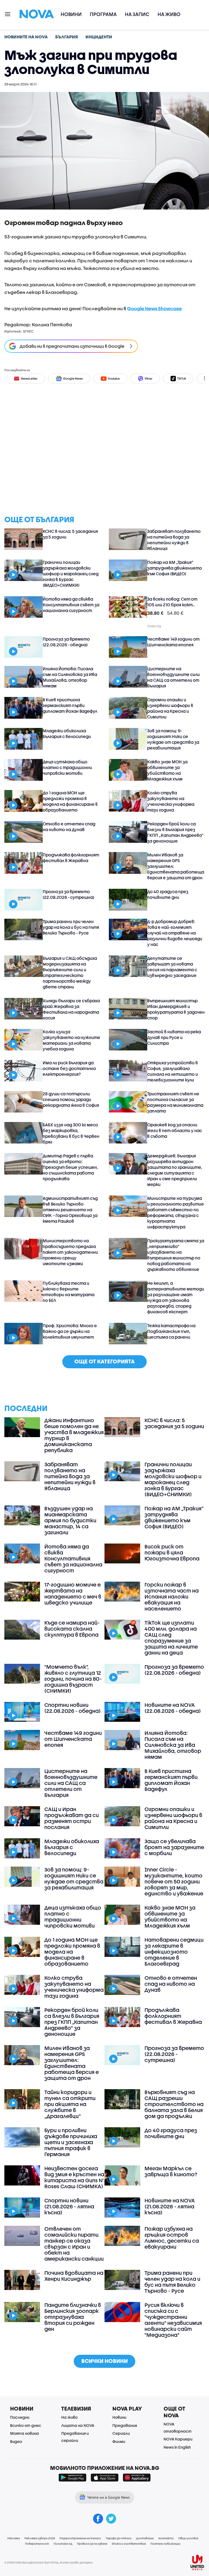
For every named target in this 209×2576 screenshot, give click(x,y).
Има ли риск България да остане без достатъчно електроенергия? (69, 1068)
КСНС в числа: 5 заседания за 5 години (70, 534)
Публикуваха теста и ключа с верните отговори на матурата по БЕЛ (69, 1292)
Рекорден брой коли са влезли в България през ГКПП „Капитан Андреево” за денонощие (175, 832)
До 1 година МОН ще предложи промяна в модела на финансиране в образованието (70, 801)
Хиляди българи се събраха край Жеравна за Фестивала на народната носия (71, 1009)
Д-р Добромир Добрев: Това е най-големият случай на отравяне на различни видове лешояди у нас (175, 933)
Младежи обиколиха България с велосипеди (67, 734)
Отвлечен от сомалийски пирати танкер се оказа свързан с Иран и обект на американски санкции (74, 2244)
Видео (16, 2441)
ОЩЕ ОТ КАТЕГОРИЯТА (104, 1361)
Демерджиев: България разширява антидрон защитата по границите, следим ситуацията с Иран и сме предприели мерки (175, 1170)
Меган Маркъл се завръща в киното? (171, 2171)
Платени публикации (165, 2544)
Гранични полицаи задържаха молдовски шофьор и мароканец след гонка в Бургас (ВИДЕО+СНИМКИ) (71, 574)
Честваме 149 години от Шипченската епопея (173, 642)
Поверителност (37, 2544)
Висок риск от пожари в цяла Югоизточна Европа (172, 1553)
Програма (103, 14)
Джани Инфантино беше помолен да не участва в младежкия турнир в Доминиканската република (74, 1435)
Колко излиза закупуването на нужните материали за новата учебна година (71, 1040)
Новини (71, 14)
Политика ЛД (63, 2544)
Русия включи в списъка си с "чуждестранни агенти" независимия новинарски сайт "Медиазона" (173, 2320)
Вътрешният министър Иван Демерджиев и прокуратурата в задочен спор (176, 1009)
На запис (137, 14)
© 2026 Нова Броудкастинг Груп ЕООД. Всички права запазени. (49, 2562)
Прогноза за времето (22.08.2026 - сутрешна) (68, 894)
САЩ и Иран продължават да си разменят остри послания (72, 1818)
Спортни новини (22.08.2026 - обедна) (73, 1708)
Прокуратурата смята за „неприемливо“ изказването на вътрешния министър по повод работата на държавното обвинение (176, 1255)
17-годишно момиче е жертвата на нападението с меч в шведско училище (73, 1594)
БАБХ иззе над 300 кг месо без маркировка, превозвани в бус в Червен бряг (71, 1133)
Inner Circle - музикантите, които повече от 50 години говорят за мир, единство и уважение (174, 1882)
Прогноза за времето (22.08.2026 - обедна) (66, 642)
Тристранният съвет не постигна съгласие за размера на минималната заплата (175, 1102)
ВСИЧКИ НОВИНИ (104, 2361)
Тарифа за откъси (119, 2538)
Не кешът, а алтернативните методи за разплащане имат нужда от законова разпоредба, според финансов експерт (176, 1297)
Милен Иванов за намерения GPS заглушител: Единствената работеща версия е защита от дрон (176, 866)
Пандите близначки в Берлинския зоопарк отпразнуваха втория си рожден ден (73, 2317)
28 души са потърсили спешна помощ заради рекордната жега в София (71, 1099)
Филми (119, 2441)
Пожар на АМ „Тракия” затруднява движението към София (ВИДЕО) (175, 568)
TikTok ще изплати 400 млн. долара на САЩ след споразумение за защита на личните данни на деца (171, 1638)
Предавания (125, 2425)
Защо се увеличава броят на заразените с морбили (174, 1847)
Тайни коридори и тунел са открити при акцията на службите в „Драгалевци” (70, 2104)
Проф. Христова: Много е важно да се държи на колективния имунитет (70, 1331)
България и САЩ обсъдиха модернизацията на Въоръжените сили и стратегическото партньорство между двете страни (70, 972)
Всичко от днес (26, 2425)
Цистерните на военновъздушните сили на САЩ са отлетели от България (173, 677)
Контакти (166, 2538)
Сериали (121, 2433)
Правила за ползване (92, 2544)
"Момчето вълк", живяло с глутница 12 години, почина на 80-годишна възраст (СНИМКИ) (73, 1679)
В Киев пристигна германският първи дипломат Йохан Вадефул (70, 705)
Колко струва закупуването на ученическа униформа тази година (171, 801)
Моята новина (24, 2433)
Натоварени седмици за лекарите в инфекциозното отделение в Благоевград (174, 1952)
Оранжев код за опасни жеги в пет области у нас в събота (175, 1130)
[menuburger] (8, 14)
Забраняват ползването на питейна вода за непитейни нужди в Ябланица (174, 540)
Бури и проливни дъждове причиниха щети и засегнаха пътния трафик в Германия (71, 2142)
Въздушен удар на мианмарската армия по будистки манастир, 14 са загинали (70, 1520)
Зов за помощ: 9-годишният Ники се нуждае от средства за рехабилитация (173, 739)
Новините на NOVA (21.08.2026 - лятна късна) (170, 2206)
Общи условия (188, 2538)
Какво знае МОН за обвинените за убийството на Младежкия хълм (167, 770)
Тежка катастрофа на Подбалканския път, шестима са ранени (171, 1331)
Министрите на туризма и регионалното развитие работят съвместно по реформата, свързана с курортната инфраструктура (176, 1212)
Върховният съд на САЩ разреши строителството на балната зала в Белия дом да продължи (174, 2104)
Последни (20, 2417)
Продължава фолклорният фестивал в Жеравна (71, 858)
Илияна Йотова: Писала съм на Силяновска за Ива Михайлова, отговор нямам (70, 677)
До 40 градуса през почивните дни (168, 894)
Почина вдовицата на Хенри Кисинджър (74, 2276)
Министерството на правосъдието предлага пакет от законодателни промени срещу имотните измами (70, 1252)
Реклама (14, 2538)
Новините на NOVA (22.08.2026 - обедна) (173, 1708)
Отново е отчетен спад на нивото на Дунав (69, 827)
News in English (177, 2447)
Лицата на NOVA (78, 2425)
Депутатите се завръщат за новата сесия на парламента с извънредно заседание (172, 967)
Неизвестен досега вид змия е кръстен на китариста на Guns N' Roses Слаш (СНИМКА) (74, 2177)
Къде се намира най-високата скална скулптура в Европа (72, 1629)
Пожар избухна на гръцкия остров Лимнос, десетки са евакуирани (172, 2238)
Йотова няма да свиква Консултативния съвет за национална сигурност (71, 605)
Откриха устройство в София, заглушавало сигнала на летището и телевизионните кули (173, 1071)
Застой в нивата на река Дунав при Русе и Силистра (174, 1037)
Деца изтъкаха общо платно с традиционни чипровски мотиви (67, 767)
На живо (169, 14)
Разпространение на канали (80, 2538)
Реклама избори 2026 (40, 2538)
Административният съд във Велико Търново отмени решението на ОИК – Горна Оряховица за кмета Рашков (70, 1210)
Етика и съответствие (129, 2544)
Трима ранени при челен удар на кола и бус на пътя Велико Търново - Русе (71, 927)
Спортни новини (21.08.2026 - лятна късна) (69, 2206)
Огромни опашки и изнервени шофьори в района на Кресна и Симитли (170, 708)
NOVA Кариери (178, 2439)
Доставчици (145, 2538)
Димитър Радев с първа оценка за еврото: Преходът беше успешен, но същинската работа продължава (70, 1167)
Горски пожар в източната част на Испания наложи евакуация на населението (172, 1597)
